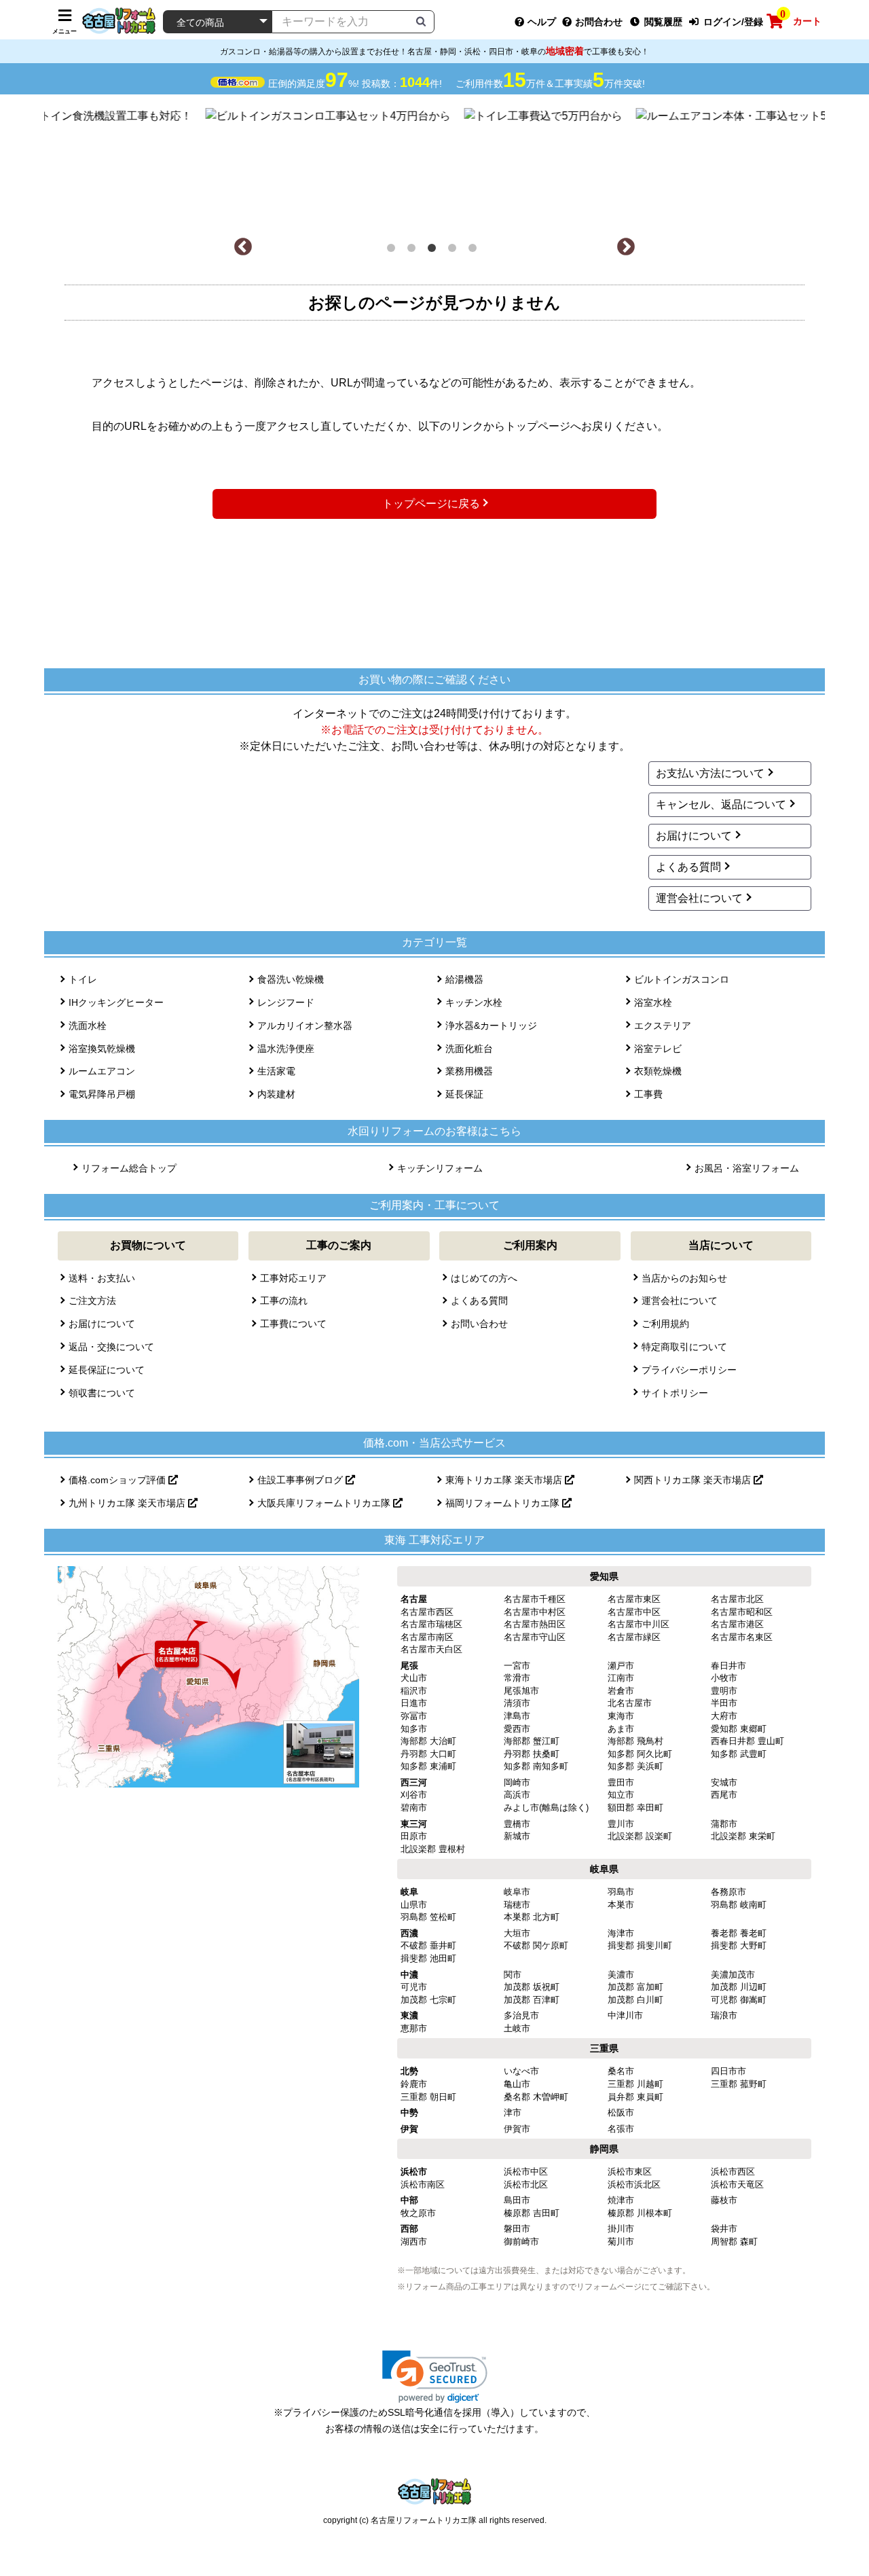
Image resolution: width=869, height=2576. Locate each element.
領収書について (102, 1393)
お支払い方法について (710, 773)
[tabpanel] (435, 166)
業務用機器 (469, 1071)
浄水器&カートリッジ (491, 1026)
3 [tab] (434, 251)
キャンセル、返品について (721, 804)
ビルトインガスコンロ (682, 979)
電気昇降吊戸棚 (102, 1094)
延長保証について (107, 1370)
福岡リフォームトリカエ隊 (504, 1503)
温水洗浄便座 (286, 1049)
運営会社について (699, 898)
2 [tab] (414, 251)
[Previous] (243, 247)
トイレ (83, 979)
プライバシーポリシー (689, 1370)
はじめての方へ (484, 1278)
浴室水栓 (653, 1002)
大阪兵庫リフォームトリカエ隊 (325, 1503)
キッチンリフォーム (440, 1168)
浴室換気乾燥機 (102, 1049)
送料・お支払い (102, 1278)
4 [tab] (455, 251)
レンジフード (286, 1002)
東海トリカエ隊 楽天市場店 (505, 1480)
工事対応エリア (293, 1278)
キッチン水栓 (474, 1002)
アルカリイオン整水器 (305, 1026)
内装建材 (276, 1094)
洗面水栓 (88, 1026)
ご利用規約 (665, 1324)
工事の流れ (284, 1301)
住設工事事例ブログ (301, 1480)
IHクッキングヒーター (116, 1002)
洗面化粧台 (469, 1049)
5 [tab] (475, 251)
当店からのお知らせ (684, 1278)
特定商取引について (684, 1347)
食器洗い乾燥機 (291, 979)
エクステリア (663, 1026)
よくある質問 (688, 867)
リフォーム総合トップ (129, 1168)
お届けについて (694, 836)
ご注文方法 (92, 1301)
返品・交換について (111, 1347)
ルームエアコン (102, 1071)
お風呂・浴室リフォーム (747, 1168)
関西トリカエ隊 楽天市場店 (694, 1480)
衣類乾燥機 (658, 1071)
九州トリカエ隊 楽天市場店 (128, 1503)
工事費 (648, 1094)
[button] (435, 2377)
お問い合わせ (479, 1324)
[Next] (626, 247)
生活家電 (276, 1071)
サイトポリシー (675, 1393)
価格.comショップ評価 (118, 1480)
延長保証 (464, 1094)
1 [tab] (394, 251)
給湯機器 (464, 979)
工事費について (293, 1324)
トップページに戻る (431, 504)
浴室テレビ (658, 1049)
